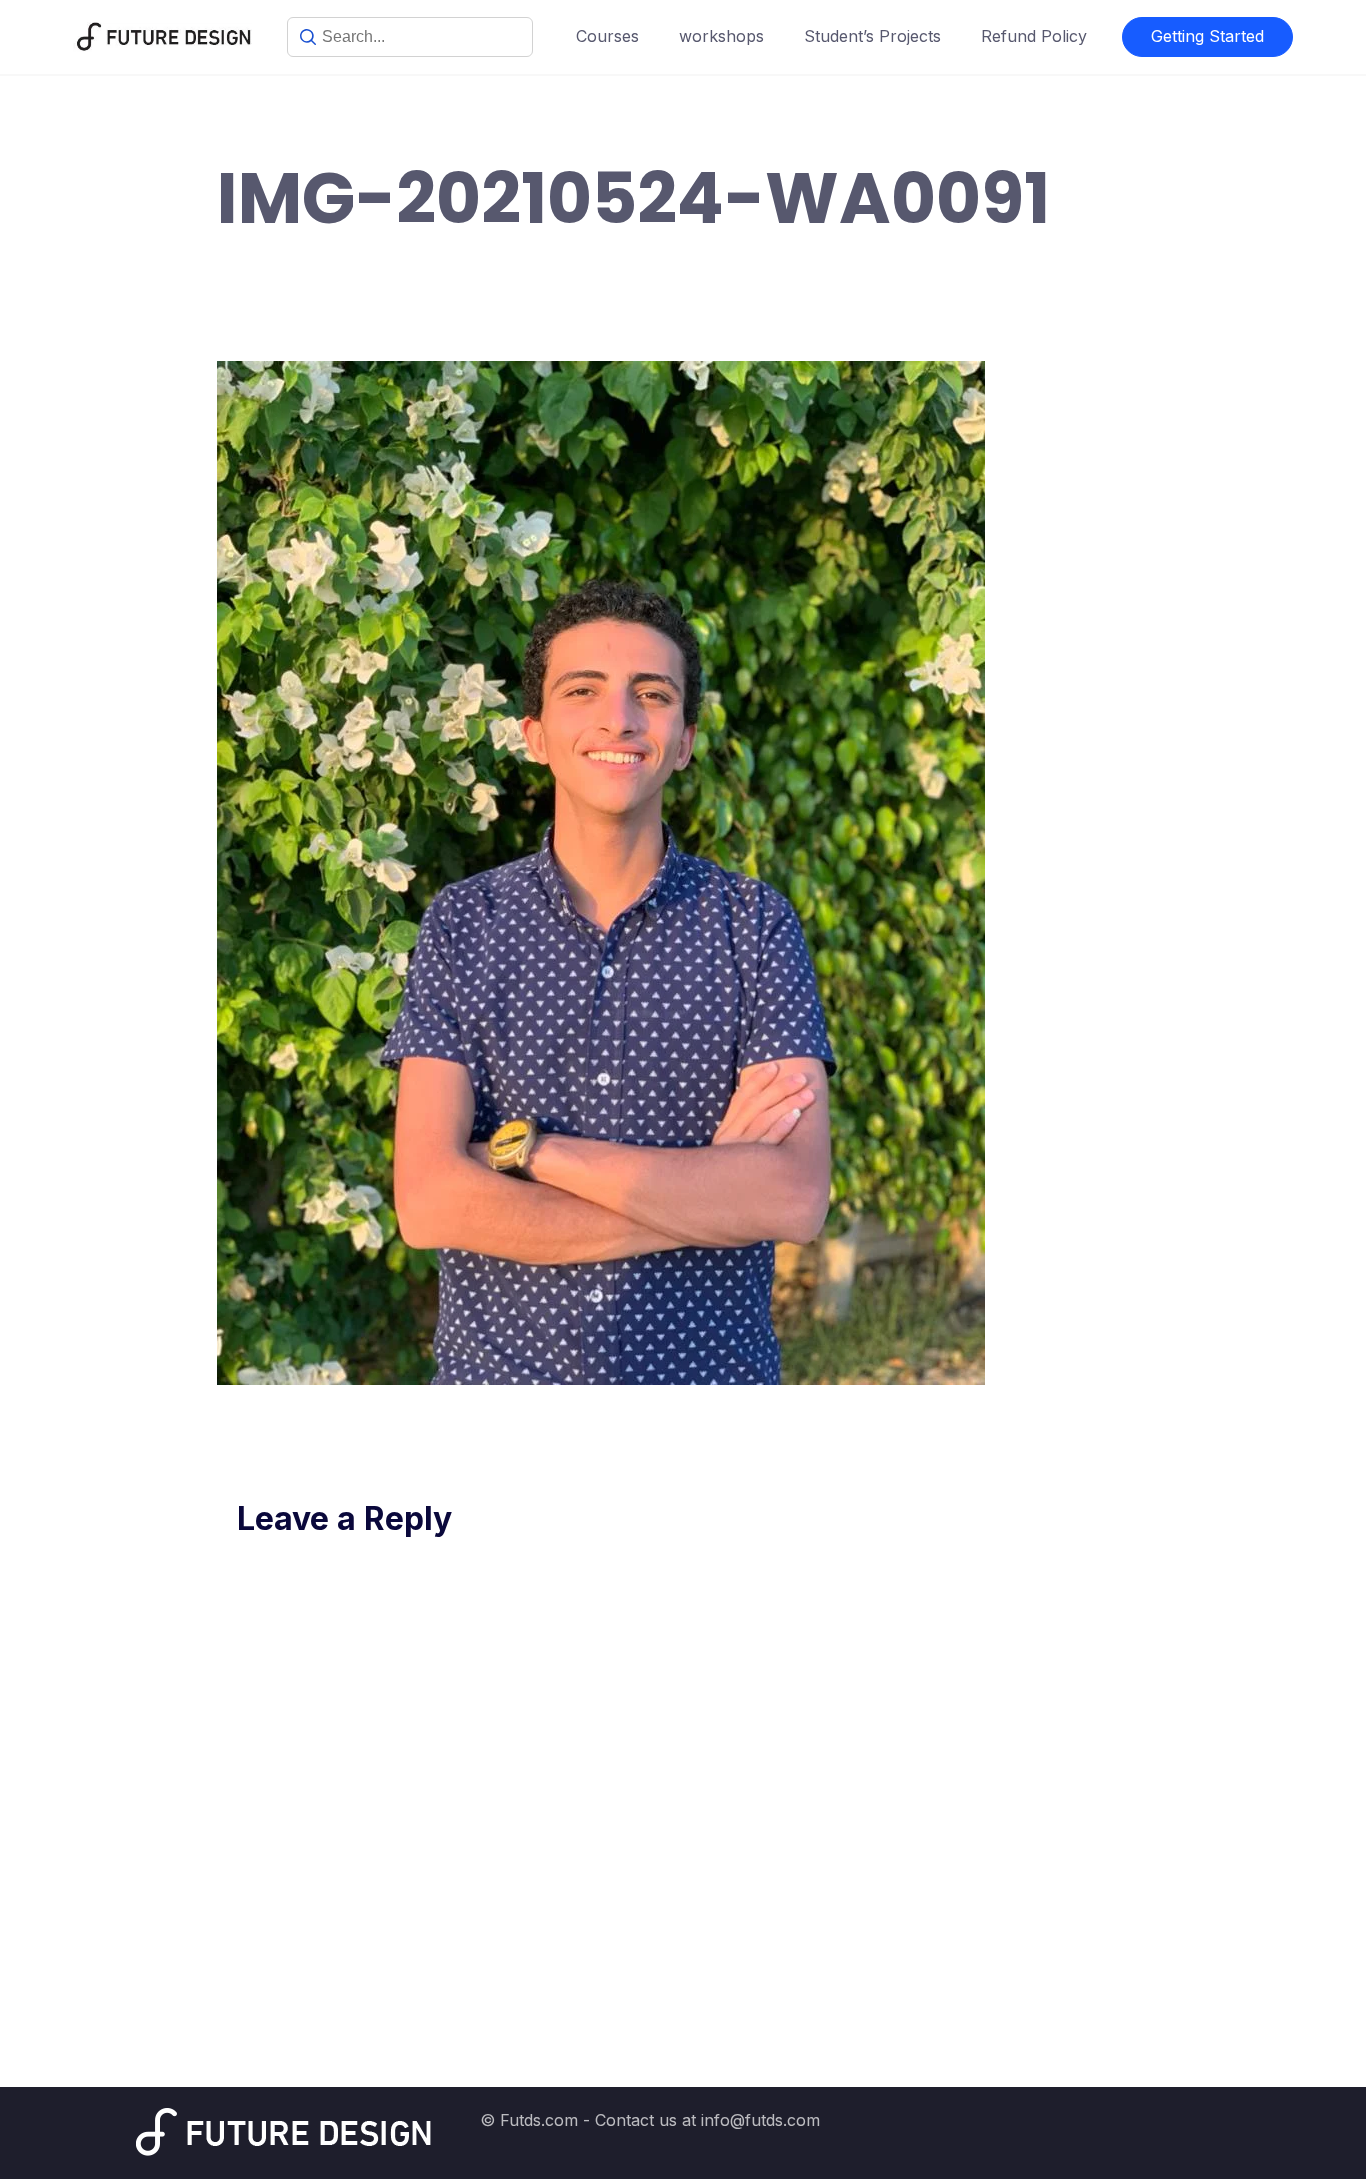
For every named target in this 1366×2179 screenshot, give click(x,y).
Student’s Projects (872, 36)
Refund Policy (1034, 36)
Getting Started (1207, 36)
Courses (607, 36)
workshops (721, 36)
